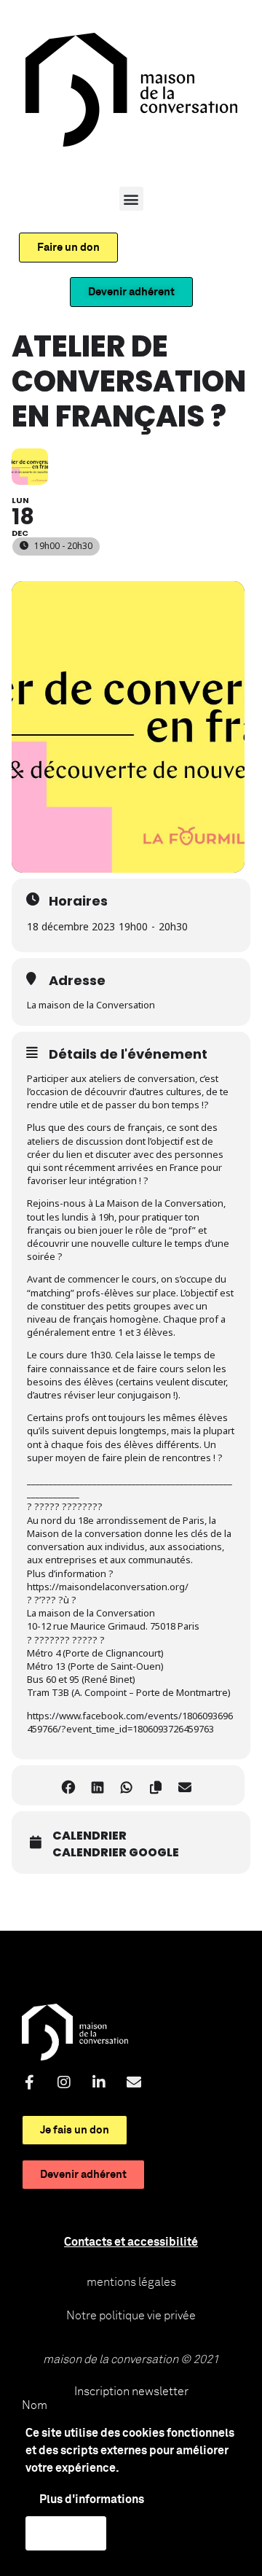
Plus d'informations (92, 2499)
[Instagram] (64, 2082)
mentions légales (131, 2282)
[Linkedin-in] (99, 2082)
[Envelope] (134, 2082)
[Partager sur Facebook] (68, 1785)
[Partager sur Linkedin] (97, 1785)
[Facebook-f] (29, 2082)
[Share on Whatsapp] (126, 1785)
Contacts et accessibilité (131, 2242)
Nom (35, 2405)
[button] (131, 199)
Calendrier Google (116, 1853)
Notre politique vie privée (131, 2316)
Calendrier (90, 1836)
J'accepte (66, 2533)
